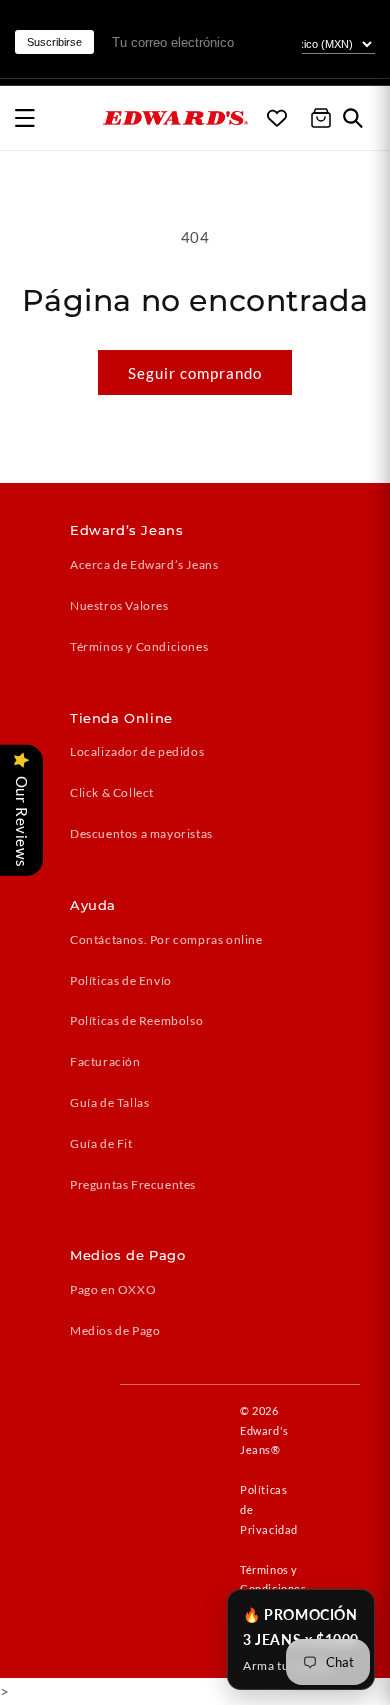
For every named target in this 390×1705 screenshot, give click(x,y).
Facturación (105, 1061)
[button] (25, 118)
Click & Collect (112, 792)
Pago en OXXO (113, 1289)
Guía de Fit (101, 1143)
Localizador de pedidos (137, 751)
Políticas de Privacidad (269, 1509)
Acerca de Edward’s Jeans (144, 564)
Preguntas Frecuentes (133, 1184)
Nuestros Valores (119, 605)
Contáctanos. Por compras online (166, 939)
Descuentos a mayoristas (141, 833)
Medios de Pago (115, 1330)
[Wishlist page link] (277, 118)
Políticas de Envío (121, 980)
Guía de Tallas (109, 1102)
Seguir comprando (195, 373)
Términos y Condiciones (139, 646)
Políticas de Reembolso (136, 1020)
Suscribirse (54, 42)
